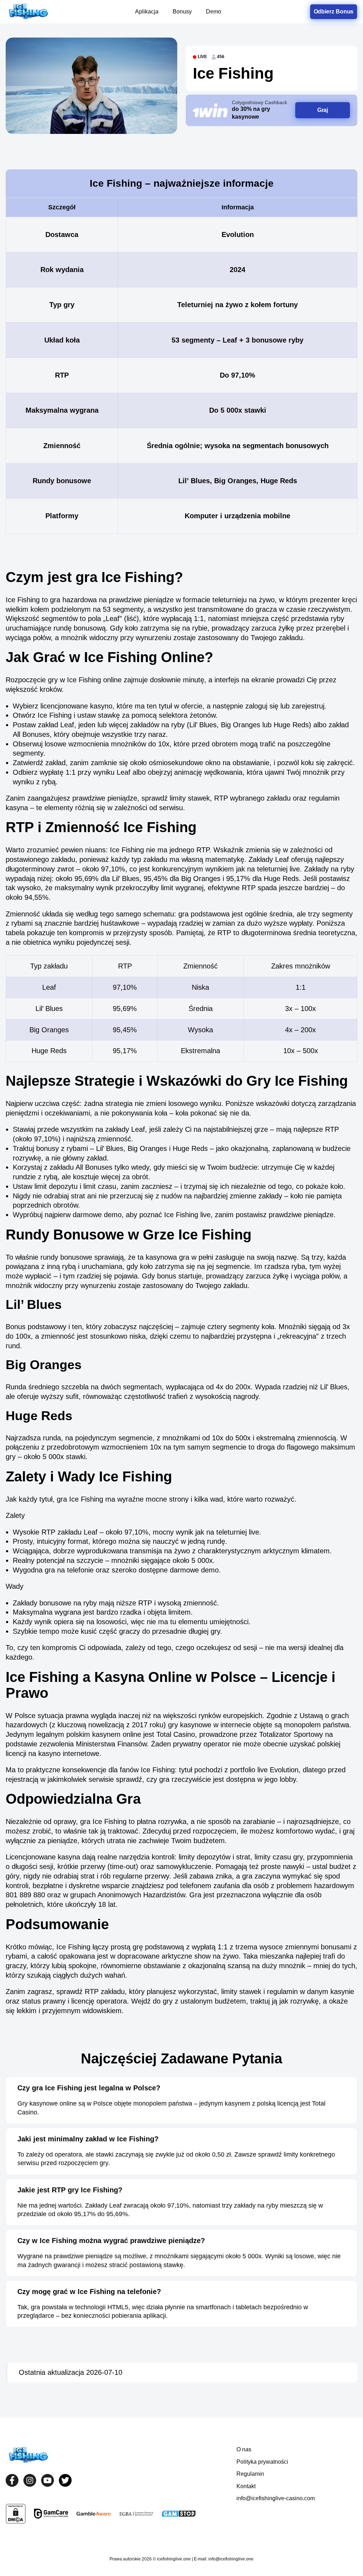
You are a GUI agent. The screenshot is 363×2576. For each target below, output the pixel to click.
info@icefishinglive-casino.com (276, 2498)
